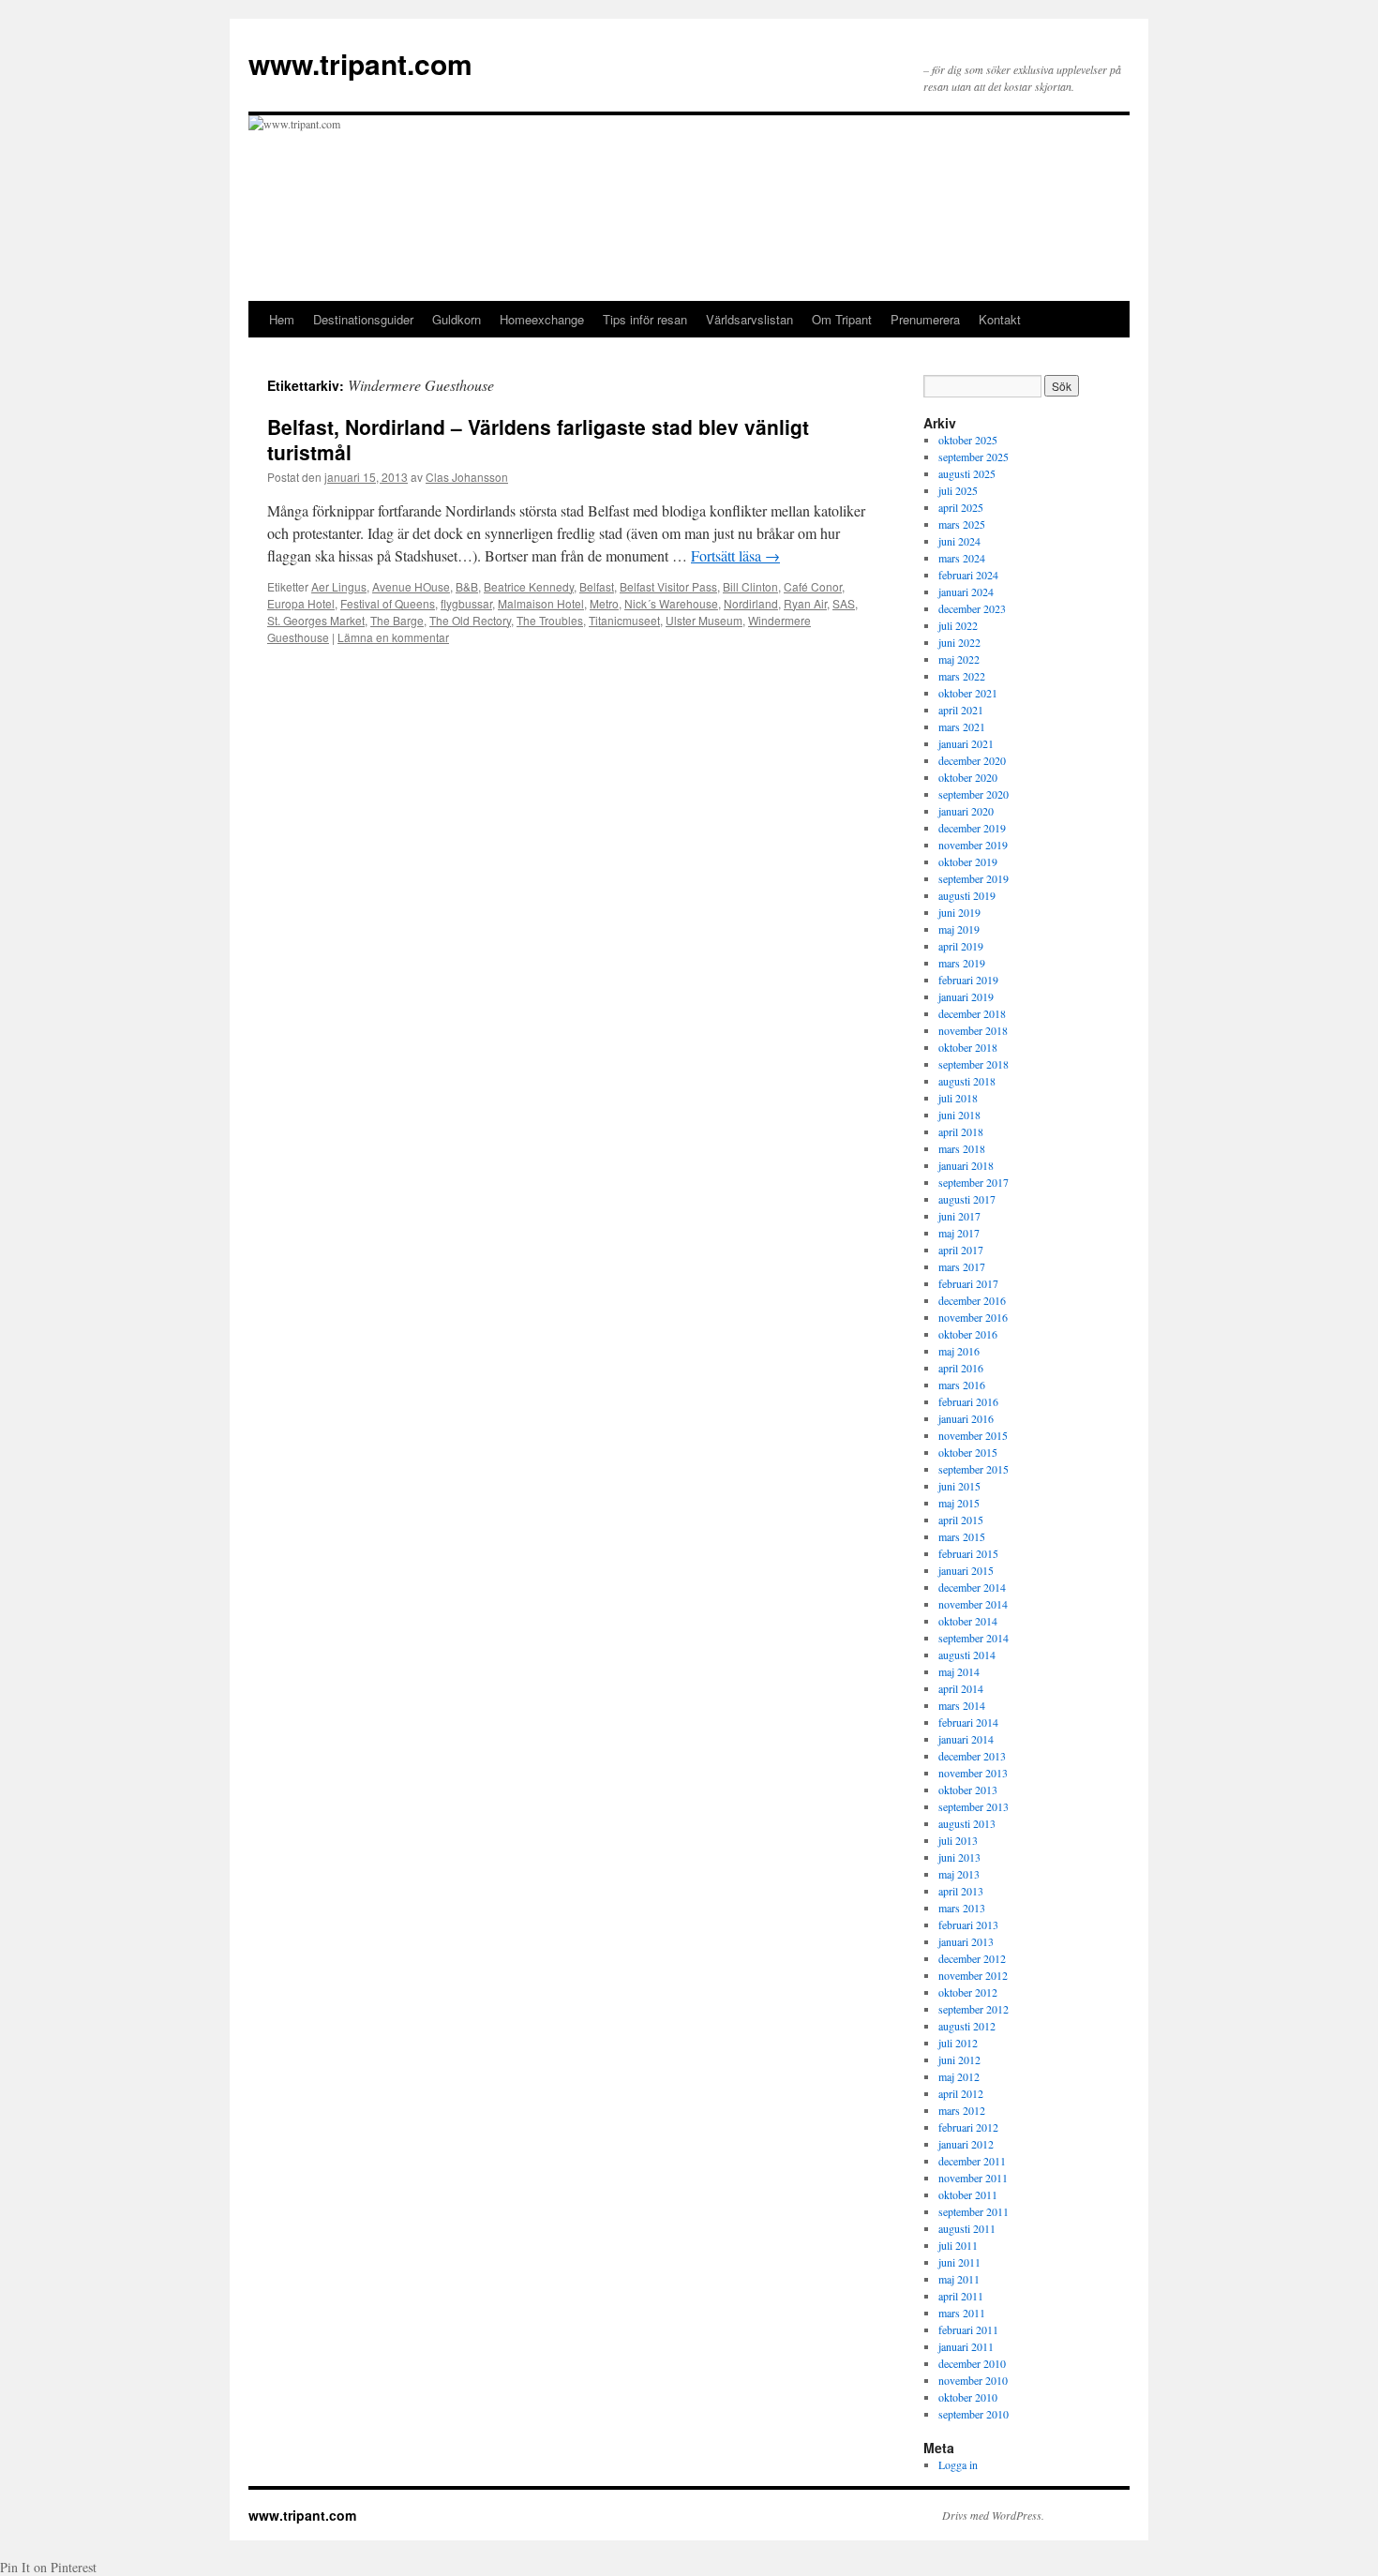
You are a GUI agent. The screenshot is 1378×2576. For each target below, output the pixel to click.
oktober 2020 (968, 777)
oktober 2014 (968, 1621)
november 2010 (973, 2380)
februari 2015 (968, 1553)
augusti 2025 (967, 473)
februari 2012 (968, 2127)
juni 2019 (959, 912)
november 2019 (973, 845)
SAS (844, 603)
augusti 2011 (967, 2228)
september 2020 (974, 794)
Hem (282, 319)
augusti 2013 (967, 1823)
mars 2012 (962, 2110)
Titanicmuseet (624, 620)
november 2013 (973, 1773)
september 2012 (974, 2009)
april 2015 (961, 1520)
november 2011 (973, 2178)
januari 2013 (966, 1941)
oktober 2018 (968, 1047)
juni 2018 (959, 1115)
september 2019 (974, 878)
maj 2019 (959, 929)
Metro (604, 603)
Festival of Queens (388, 603)
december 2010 (972, 2363)
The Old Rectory (470, 620)
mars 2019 (962, 963)
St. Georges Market (316, 620)
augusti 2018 (967, 1081)
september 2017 (974, 1182)
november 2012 (973, 1975)
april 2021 (961, 710)
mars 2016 (962, 1385)
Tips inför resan (645, 319)
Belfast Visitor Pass (668, 586)
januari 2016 (966, 1418)
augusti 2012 (967, 2026)
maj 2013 (959, 1874)
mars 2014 (962, 1705)
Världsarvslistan (749, 319)
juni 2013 (959, 1857)
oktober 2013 (968, 1790)
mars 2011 (962, 2313)
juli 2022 (958, 625)
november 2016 (973, 1317)
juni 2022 (959, 642)
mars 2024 (962, 558)
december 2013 (972, 1756)
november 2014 (973, 1604)
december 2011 (972, 2161)
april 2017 (961, 1250)
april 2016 (961, 1368)
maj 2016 (959, 1351)
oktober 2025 (968, 440)
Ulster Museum (704, 620)
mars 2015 (962, 1536)
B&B (467, 586)
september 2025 (974, 457)
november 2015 (973, 1435)
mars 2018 (962, 1148)
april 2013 (961, 1891)
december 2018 (972, 1013)
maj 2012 (959, 2076)
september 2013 (974, 1806)
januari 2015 (966, 1570)
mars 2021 (962, 726)
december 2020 (972, 760)
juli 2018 (958, 1098)
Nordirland (751, 603)
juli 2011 (958, 2245)
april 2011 (961, 2296)
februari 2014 (968, 1722)
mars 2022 (962, 676)
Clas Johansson (467, 477)
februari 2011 (968, 2329)
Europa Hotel (301, 603)
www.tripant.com (360, 63)
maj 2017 (959, 1233)
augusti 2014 (967, 1655)
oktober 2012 (968, 1992)
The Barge (397, 620)
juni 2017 (959, 1216)
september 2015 (974, 1469)
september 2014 (974, 1638)
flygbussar (466, 603)
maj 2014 (959, 1671)
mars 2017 (962, 1266)
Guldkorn (457, 319)
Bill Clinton (750, 586)
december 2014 (972, 1587)
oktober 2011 (968, 2194)
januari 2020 (966, 811)
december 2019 (972, 828)
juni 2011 (959, 2262)
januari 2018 (966, 1165)
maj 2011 (959, 2279)
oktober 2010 (968, 2397)
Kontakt (1000, 319)
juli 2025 (958, 490)
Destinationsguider (363, 319)
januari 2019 (966, 996)
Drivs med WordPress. (993, 2515)
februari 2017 (968, 1283)
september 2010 (974, 2414)
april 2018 (961, 1131)
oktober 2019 (968, 861)
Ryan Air (805, 603)
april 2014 (961, 1688)
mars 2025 (962, 524)
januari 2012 (966, 2144)
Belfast (597, 586)
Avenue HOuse (411, 586)
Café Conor (813, 586)
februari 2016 (968, 1401)
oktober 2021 (968, 693)
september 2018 (974, 1064)
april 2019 (961, 946)
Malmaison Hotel (541, 603)
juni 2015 (959, 1486)
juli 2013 (958, 1840)
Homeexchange (542, 319)
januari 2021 (966, 743)
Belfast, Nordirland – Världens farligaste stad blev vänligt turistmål (538, 439)
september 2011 (974, 2211)
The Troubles (550, 620)
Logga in (958, 2464)
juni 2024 (959, 541)
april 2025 (961, 507)
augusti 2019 (967, 895)
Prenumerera (925, 319)
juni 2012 (959, 2059)
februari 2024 (968, 575)
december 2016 (972, 1300)
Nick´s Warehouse (671, 603)
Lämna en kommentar (393, 637)
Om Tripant (842, 319)
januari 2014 (966, 1739)
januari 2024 (966, 592)
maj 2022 (959, 659)
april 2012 (961, 2093)
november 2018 (973, 1030)
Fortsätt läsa (735, 555)
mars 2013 (962, 1908)
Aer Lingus (339, 586)
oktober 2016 (968, 1334)
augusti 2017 (967, 1199)
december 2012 (972, 1958)
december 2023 (972, 608)
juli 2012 (958, 2043)
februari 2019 (968, 980)
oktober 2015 (968, 1452)
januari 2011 (966, 2346)
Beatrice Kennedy (529, 586)
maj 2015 (959, 1503)
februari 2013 (968, 1925)
